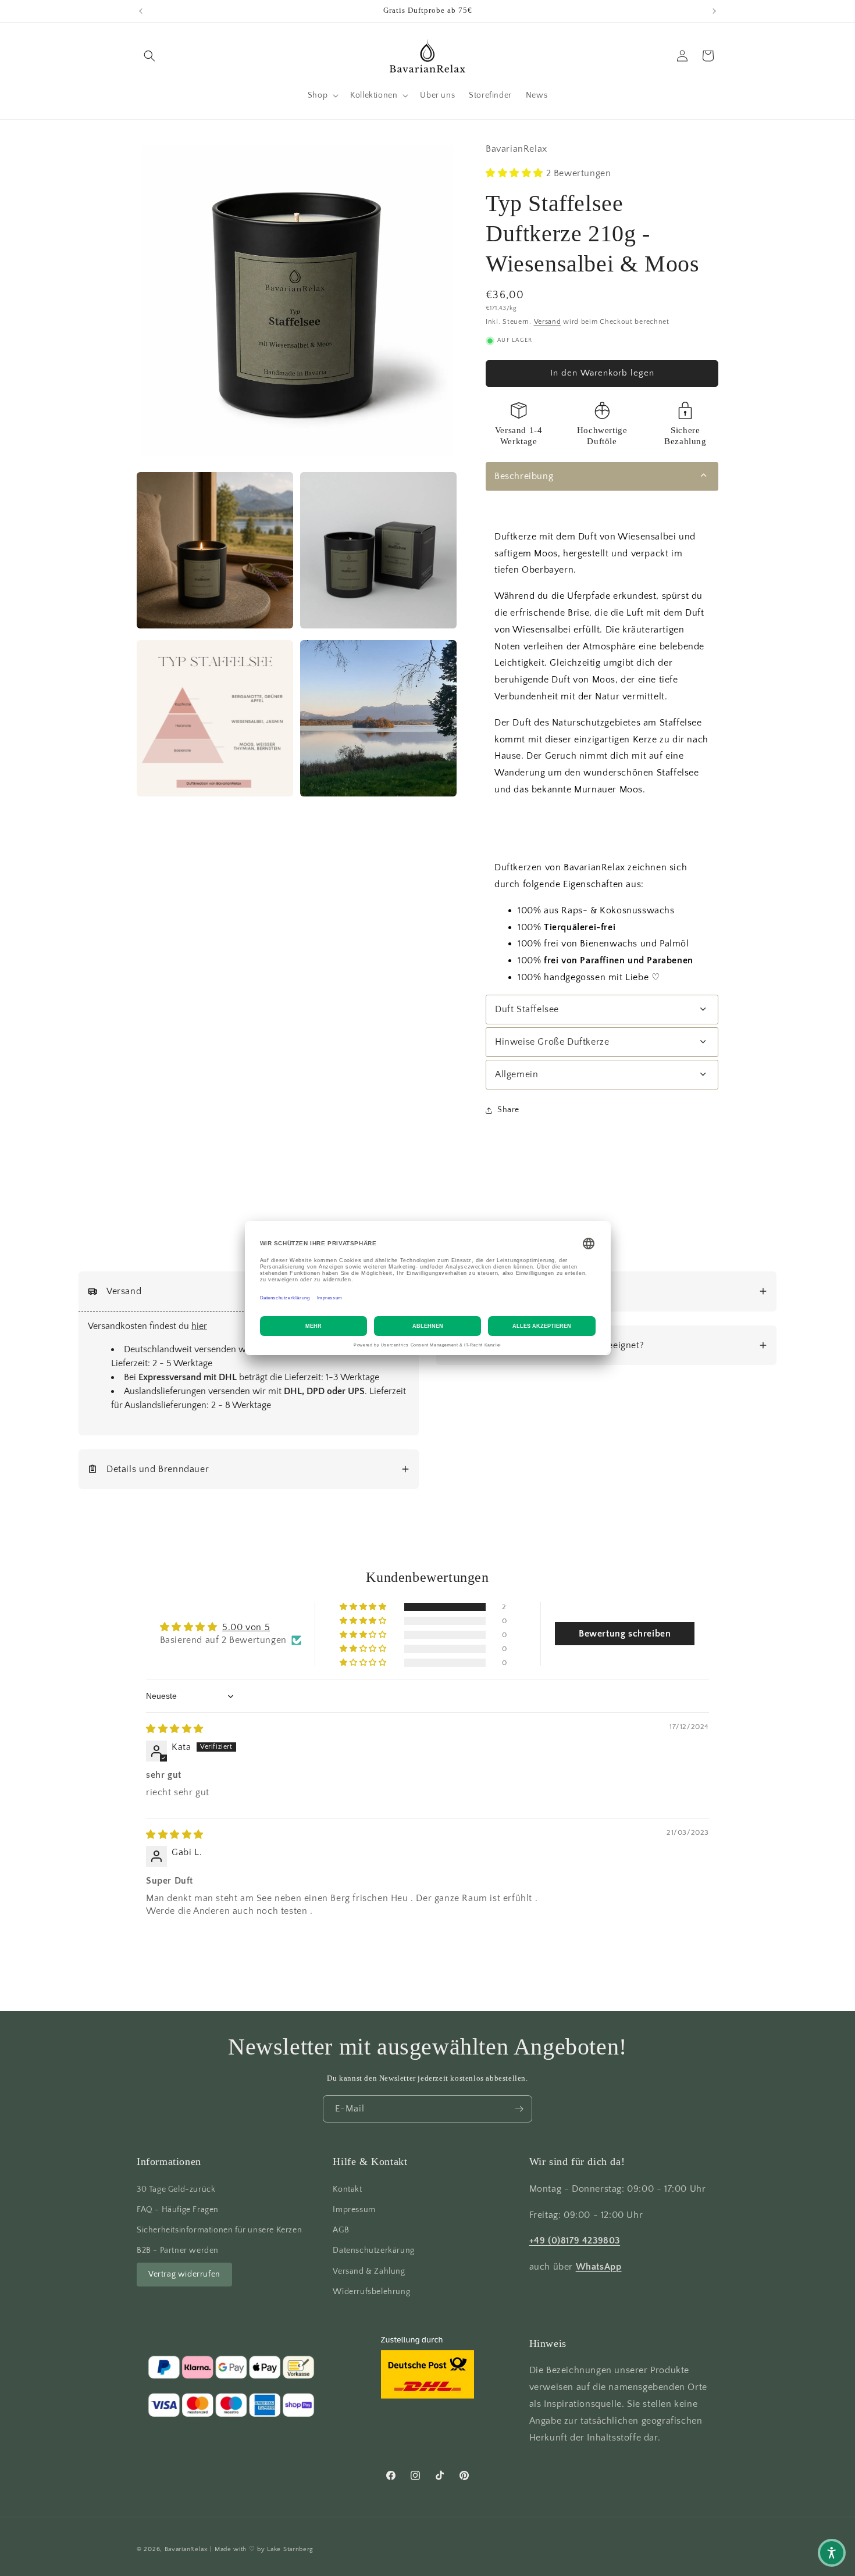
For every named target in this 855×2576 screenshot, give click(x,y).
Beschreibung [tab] (524, 476)
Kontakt (347, 2189)
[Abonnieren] (519, 2109)
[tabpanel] (602, 744)
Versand (548, 322)
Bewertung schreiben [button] (625, 1634)
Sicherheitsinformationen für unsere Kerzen (219, 2230)
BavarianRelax (186, 2549)
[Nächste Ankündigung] (714, 11)
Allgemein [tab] (516, 1074)
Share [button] (508, 1110)
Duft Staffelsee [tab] (527, 1009)
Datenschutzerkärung (373, 2250)
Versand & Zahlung (369, 2271)
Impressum (354, 2210)
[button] (149, 56)
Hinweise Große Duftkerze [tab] (552, 1042)
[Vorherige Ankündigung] (141, 11)
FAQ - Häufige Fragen (178, 2210)
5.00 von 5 (246, 1627)
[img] (175, 1730)
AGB (341, 2230)
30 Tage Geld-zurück (176, 2189)
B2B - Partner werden (178, 2250)
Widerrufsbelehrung (371, 2291)
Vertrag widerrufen (184, 2274)
